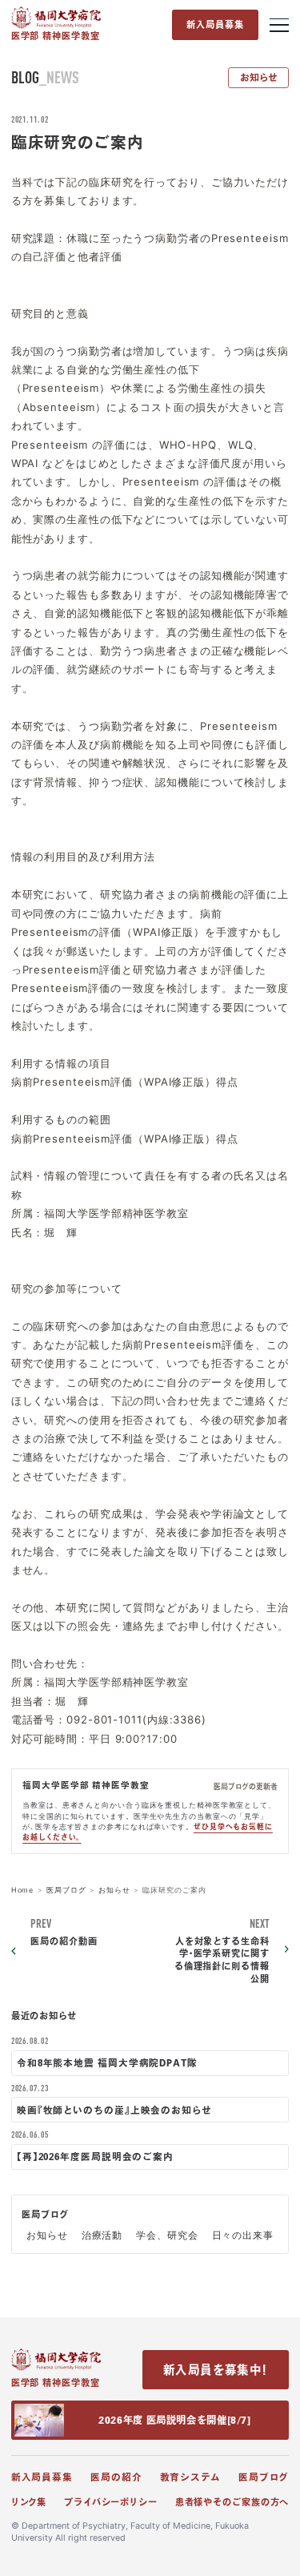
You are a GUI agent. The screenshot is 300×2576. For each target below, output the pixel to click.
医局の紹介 (116, 2477)
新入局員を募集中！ (216, 2370)
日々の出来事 (243, 2235)
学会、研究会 (167, 2235)
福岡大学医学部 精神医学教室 (86, 1785)
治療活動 (102, 2235)
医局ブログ (66, 1890)
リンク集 (29, 2502)
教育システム (190, 2477)
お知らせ (259, 77)
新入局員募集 (216, 24)
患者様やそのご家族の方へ (232, 2502)
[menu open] (280, 25)
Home (23, 1890)
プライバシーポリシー (111, 2502)
